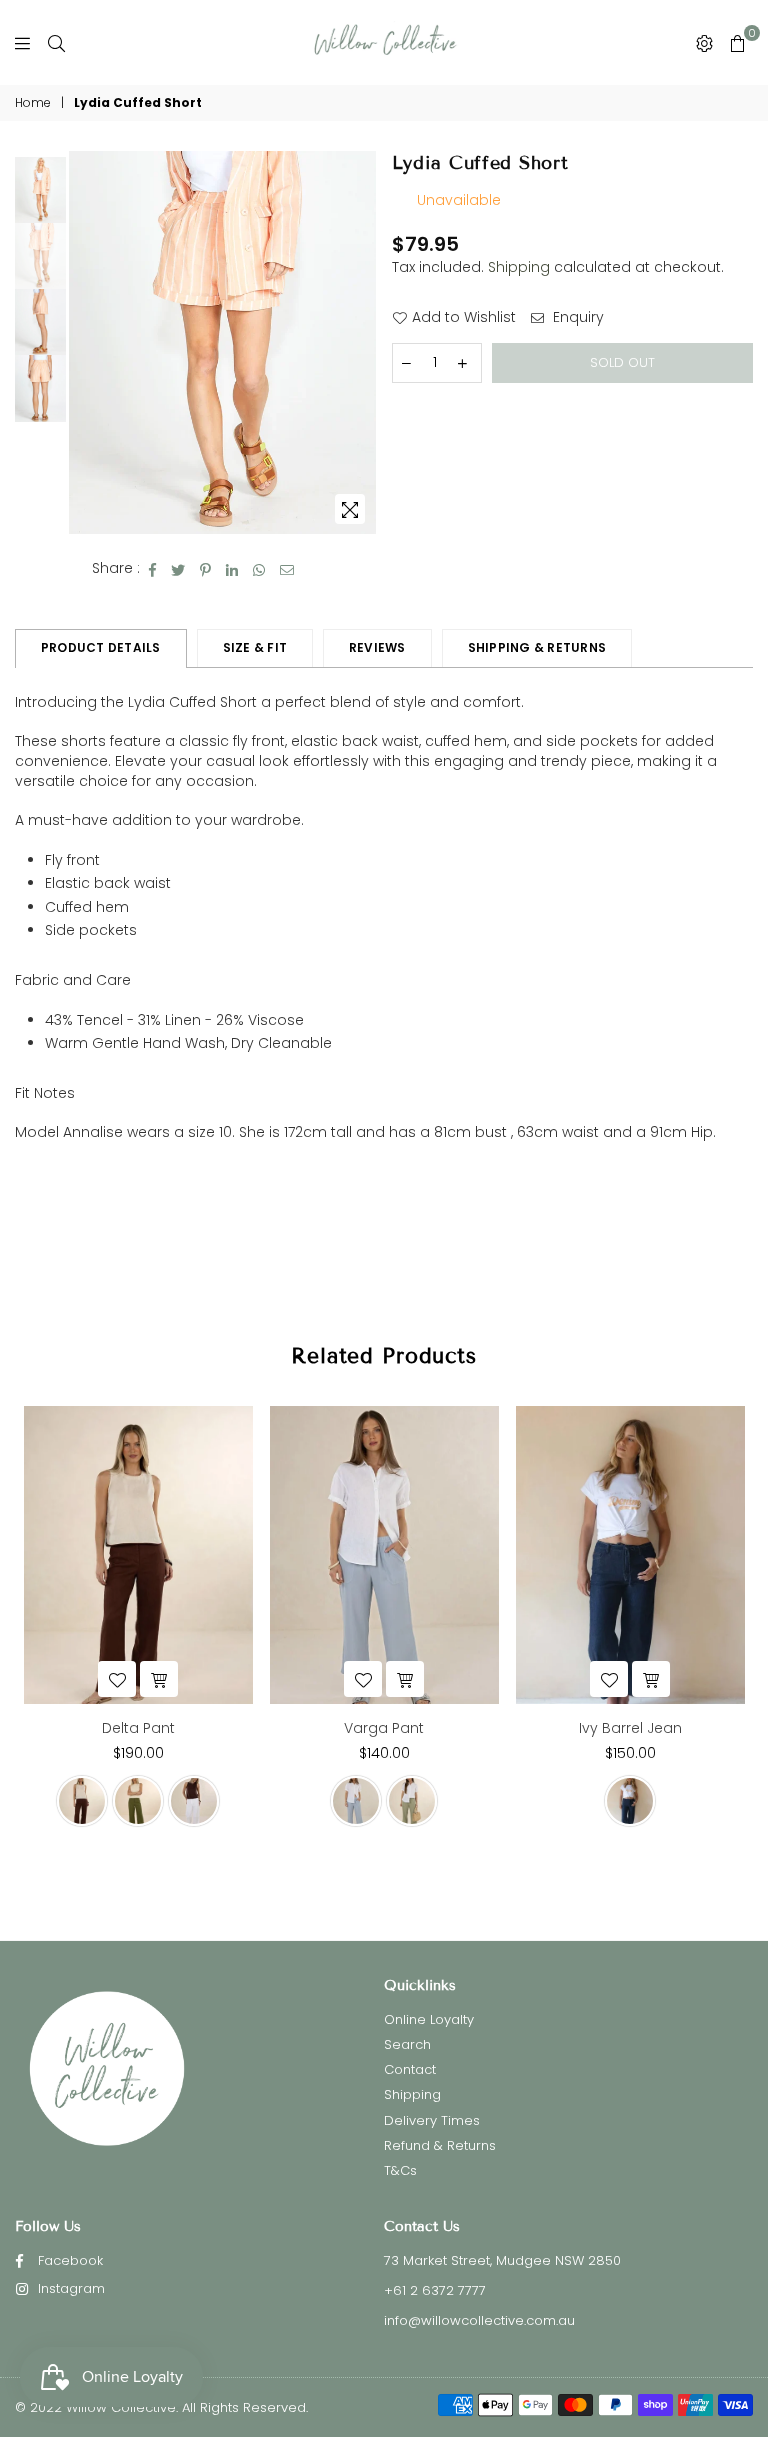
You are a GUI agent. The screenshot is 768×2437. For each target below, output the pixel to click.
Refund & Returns (440, 2145)
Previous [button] (86, 342)
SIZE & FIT (255, 647)
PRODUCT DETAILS (101, 647)
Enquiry (576, 317)
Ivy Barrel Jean (630, 1728)
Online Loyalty (429, 2019)
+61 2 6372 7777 (435, 2290)
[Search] (56, 43)
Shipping (519, 267)
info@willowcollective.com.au (479, 2320)
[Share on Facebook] (153, 569)
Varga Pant (384, 1728)
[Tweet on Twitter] (178, 569)
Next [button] (359, 342)
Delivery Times (432, 2120)
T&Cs (400, 2170)
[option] (222, 343)
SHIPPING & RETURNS (537, 647)
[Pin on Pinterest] (206, 569)
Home (33, 103)
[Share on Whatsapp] (259, 569)
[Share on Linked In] (232, 569)
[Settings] (704, 43)
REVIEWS (377, 647)
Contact (410, 2069)
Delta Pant (138, 1728)
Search (407, 2044)
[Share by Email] (287, 569)
